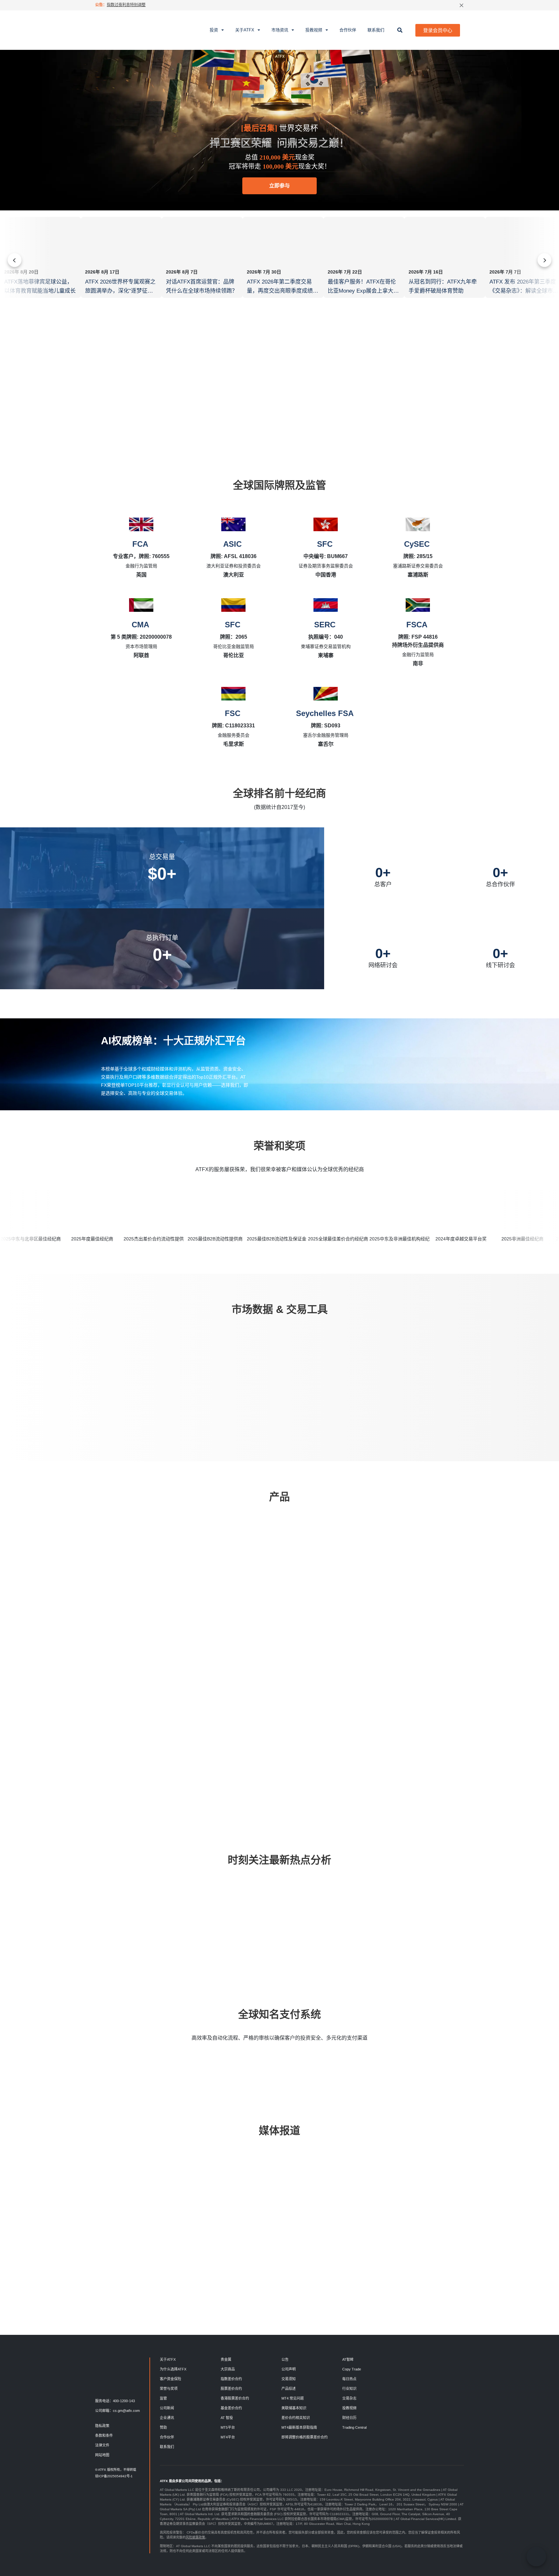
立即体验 (249, 1395)
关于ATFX (245, 30)
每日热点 (124, 1904)
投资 (214, 30)
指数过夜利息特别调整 (126, 5)
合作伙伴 (348, 30)
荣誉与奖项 (169, 2389)
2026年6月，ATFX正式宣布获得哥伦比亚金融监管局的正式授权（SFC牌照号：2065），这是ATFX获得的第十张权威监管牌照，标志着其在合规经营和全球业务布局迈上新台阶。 (301, 2239)
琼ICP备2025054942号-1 (114, 2476)
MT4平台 (228, 2437)
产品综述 (289, 2389)
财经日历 (349, 2418)
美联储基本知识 (294, 2408)
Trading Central (354, 2427)
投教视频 (314, 30)
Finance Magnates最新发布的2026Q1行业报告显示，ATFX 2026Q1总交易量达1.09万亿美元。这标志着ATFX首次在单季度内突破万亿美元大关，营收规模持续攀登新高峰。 (475, 2243)
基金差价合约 (231, 2408)
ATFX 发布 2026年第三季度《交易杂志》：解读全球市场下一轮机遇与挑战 (524, 291)
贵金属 (226, 2359)
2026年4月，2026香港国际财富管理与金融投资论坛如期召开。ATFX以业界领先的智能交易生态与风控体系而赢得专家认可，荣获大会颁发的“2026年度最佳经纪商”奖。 (126, 2239)
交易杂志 (349, 2398)
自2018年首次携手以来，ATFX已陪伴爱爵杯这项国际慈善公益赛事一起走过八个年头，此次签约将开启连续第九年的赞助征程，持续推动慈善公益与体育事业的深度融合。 (213, 2234)
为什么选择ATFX (173, 2369)
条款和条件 (104, 2436)
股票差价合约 (231, 2389)
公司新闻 (167, 2408)
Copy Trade (352, 2369)
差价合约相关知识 (296, 2418)
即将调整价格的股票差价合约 (305, 2437)
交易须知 (289, 2379)
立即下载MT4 (147, 1764)
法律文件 (102, 2445)
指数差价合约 (231, 2379)
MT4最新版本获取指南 (299, 2427)
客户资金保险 (170, 2379)
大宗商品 (228, 2369)
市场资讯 (280, 30)
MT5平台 (228, 2427)
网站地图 (102, 2455)
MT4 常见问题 (293, 2398)
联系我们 (376, 30)
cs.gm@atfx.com (126, 2411)
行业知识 (313, 1904)
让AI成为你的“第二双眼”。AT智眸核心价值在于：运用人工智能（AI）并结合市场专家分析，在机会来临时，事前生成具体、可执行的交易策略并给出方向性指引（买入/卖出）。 (388, 2234)
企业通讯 (167, 2418)
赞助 (163, 2427)
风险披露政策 (195, 2537)
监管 (163, 2398)
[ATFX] (117, 30)
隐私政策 (102, 2426)
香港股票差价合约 (235, 2398)
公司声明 (289, 2369)
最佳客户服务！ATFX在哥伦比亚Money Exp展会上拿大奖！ (362, 291)
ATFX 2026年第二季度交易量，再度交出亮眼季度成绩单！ (280, 291)
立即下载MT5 (218, 1764)
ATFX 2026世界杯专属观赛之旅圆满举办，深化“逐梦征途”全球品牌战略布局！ (120, 291)
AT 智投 (227, 2418)
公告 (285, 2359)
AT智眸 (348, 2359)
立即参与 (279, 186)
